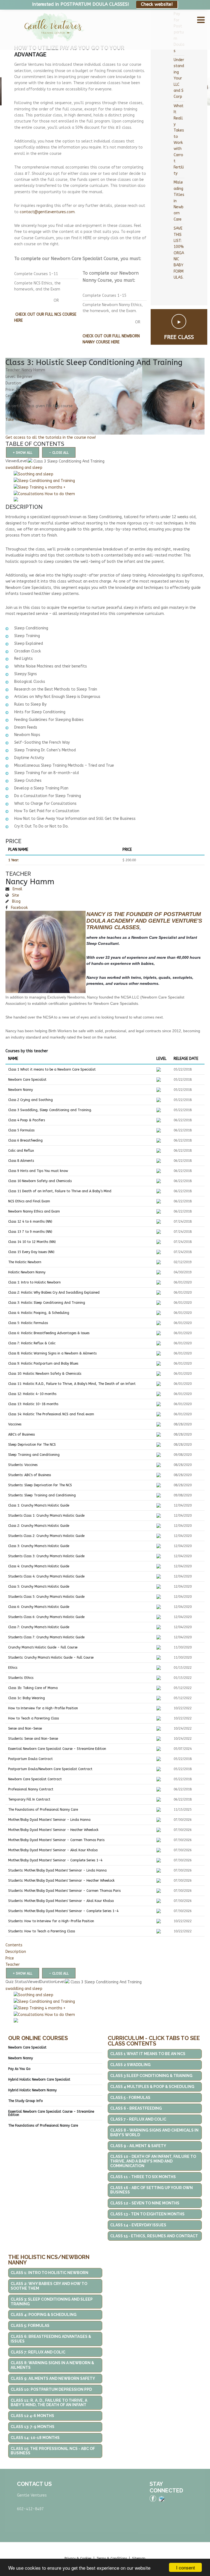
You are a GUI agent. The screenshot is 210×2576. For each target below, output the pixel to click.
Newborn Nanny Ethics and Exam (34, 1211)
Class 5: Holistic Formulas (28, 1323)
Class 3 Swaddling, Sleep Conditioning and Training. (50, 1110)
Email (17, 889)
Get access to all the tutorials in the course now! (51, 437)
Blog (16, 901)
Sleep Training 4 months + (42, 487)
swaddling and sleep (24, 468)
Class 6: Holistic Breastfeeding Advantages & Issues (49, 1333)
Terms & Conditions (112, 2558)
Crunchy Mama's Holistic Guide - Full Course (43, 1647)
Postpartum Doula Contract (30, 1759)
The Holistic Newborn (25, 1262)
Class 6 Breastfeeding (25, 1140)
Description (16, 1952)
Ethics (13, 1668)
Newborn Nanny (21, 1090)
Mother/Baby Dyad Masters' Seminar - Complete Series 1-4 (55, 1860)
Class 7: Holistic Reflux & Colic (32, 1343)
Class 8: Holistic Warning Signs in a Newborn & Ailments (52, 1353)
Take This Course (21, 420)
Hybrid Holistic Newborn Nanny (32, 2090)
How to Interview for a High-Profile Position (43, 1708)
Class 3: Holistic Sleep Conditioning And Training (47, 1303)
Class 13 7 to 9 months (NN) (30, 1232)
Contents (14, 1945)
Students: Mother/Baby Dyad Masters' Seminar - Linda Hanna (57, 1870)
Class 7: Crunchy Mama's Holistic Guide (39, 1627)
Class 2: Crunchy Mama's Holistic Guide (39, 1526)
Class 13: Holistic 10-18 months (33, 1404)
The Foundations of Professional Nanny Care (43, 1810)
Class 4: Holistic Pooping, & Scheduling (39, 1313)
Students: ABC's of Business (30, 1475)
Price (10, 1958)
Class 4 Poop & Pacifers (27, 1120)
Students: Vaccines (23, 1465)
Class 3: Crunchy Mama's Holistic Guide (39, 1546)
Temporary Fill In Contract (29, 1799)
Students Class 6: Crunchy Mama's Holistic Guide (46, 1617)
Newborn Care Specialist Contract (35, 1779)
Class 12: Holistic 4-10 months (32, 1394)
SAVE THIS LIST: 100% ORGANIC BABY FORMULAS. (179, 253)
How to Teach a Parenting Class (33, 1718)
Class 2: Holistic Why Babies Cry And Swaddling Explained (54, 1293)
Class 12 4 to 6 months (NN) (30, 1222)
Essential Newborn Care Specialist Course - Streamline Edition (57, 1749)
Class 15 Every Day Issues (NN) (31, 1252)
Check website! (157, 4)
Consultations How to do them (46, 494)
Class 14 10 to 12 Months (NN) (32, 1242)
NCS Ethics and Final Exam (29, 1201)
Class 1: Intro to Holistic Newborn (34, 1282)
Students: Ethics (21, 1678)
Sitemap (139, 2558)
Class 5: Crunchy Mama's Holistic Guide (39, 1587)
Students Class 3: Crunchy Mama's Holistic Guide (46, 1556)
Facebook (19, 908)
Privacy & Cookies (78, 2558)
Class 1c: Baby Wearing (27, 1698)
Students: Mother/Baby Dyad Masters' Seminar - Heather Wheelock (61, 1881)
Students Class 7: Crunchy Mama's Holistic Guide (46, 1637)
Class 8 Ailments (21, 1161)
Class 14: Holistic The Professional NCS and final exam (51, 1414)
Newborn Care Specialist (27, 1080)
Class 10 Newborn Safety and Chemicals (40, 1181)
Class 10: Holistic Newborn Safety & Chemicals (45, 1374)
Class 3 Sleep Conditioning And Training (68, 461)
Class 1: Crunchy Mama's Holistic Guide (39, 1505)
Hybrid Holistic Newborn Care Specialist (39, 2079)
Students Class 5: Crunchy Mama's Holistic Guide (46, 1597)
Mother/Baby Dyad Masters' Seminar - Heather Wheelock (53, 1830)
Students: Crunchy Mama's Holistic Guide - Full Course (51, 1658)
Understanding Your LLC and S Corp (179, 78)
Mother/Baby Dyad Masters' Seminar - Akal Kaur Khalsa (53, 1850)
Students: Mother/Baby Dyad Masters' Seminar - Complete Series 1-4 (63, 1911)
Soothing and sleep (36, 474)
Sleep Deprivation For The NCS (32, 1445)
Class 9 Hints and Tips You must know (38, 1171)
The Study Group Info (25, 2101)
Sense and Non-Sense (25, 1728)
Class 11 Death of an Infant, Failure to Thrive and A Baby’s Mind (60, 1191)
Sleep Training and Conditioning (34, 1455)
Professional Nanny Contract (31, 1789)
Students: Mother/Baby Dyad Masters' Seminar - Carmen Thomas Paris (64, 1891)
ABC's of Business (21, 1434)
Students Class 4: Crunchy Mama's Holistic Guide (46, 1576)
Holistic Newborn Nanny (27, 1272)
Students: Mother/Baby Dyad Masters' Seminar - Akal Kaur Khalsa (61, 1901)
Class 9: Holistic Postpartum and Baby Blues (43, 1363)
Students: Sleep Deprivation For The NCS (40, 1485)
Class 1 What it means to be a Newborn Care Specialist (52, 1069)
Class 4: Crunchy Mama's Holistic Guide (39, 1566)
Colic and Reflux (21, 1151)
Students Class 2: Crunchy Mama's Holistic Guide (46, 1536)
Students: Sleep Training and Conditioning (42, 1495)
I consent (186, 2567)
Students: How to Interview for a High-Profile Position (51, 1921)
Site (15, 895)
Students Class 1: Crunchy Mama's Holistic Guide (46, 1516)
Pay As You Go (19, 2069)
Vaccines (15, 1424)
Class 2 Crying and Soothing (30, 1100)
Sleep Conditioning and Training (46, 481)
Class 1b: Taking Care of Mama (33, 1688)
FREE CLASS (179, 337)
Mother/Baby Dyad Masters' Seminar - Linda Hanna (49, 1820)
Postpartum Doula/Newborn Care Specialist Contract (50, 1769)
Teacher (13, 1965)
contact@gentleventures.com (47, 212)
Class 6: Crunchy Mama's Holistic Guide (39, 1607)
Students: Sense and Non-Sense (33, 1739)
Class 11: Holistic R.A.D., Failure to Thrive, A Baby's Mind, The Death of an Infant (72, 1384)
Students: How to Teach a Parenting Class (42, 1931)
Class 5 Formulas (21, 1130)
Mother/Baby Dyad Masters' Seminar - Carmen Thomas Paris (56, 1840)
